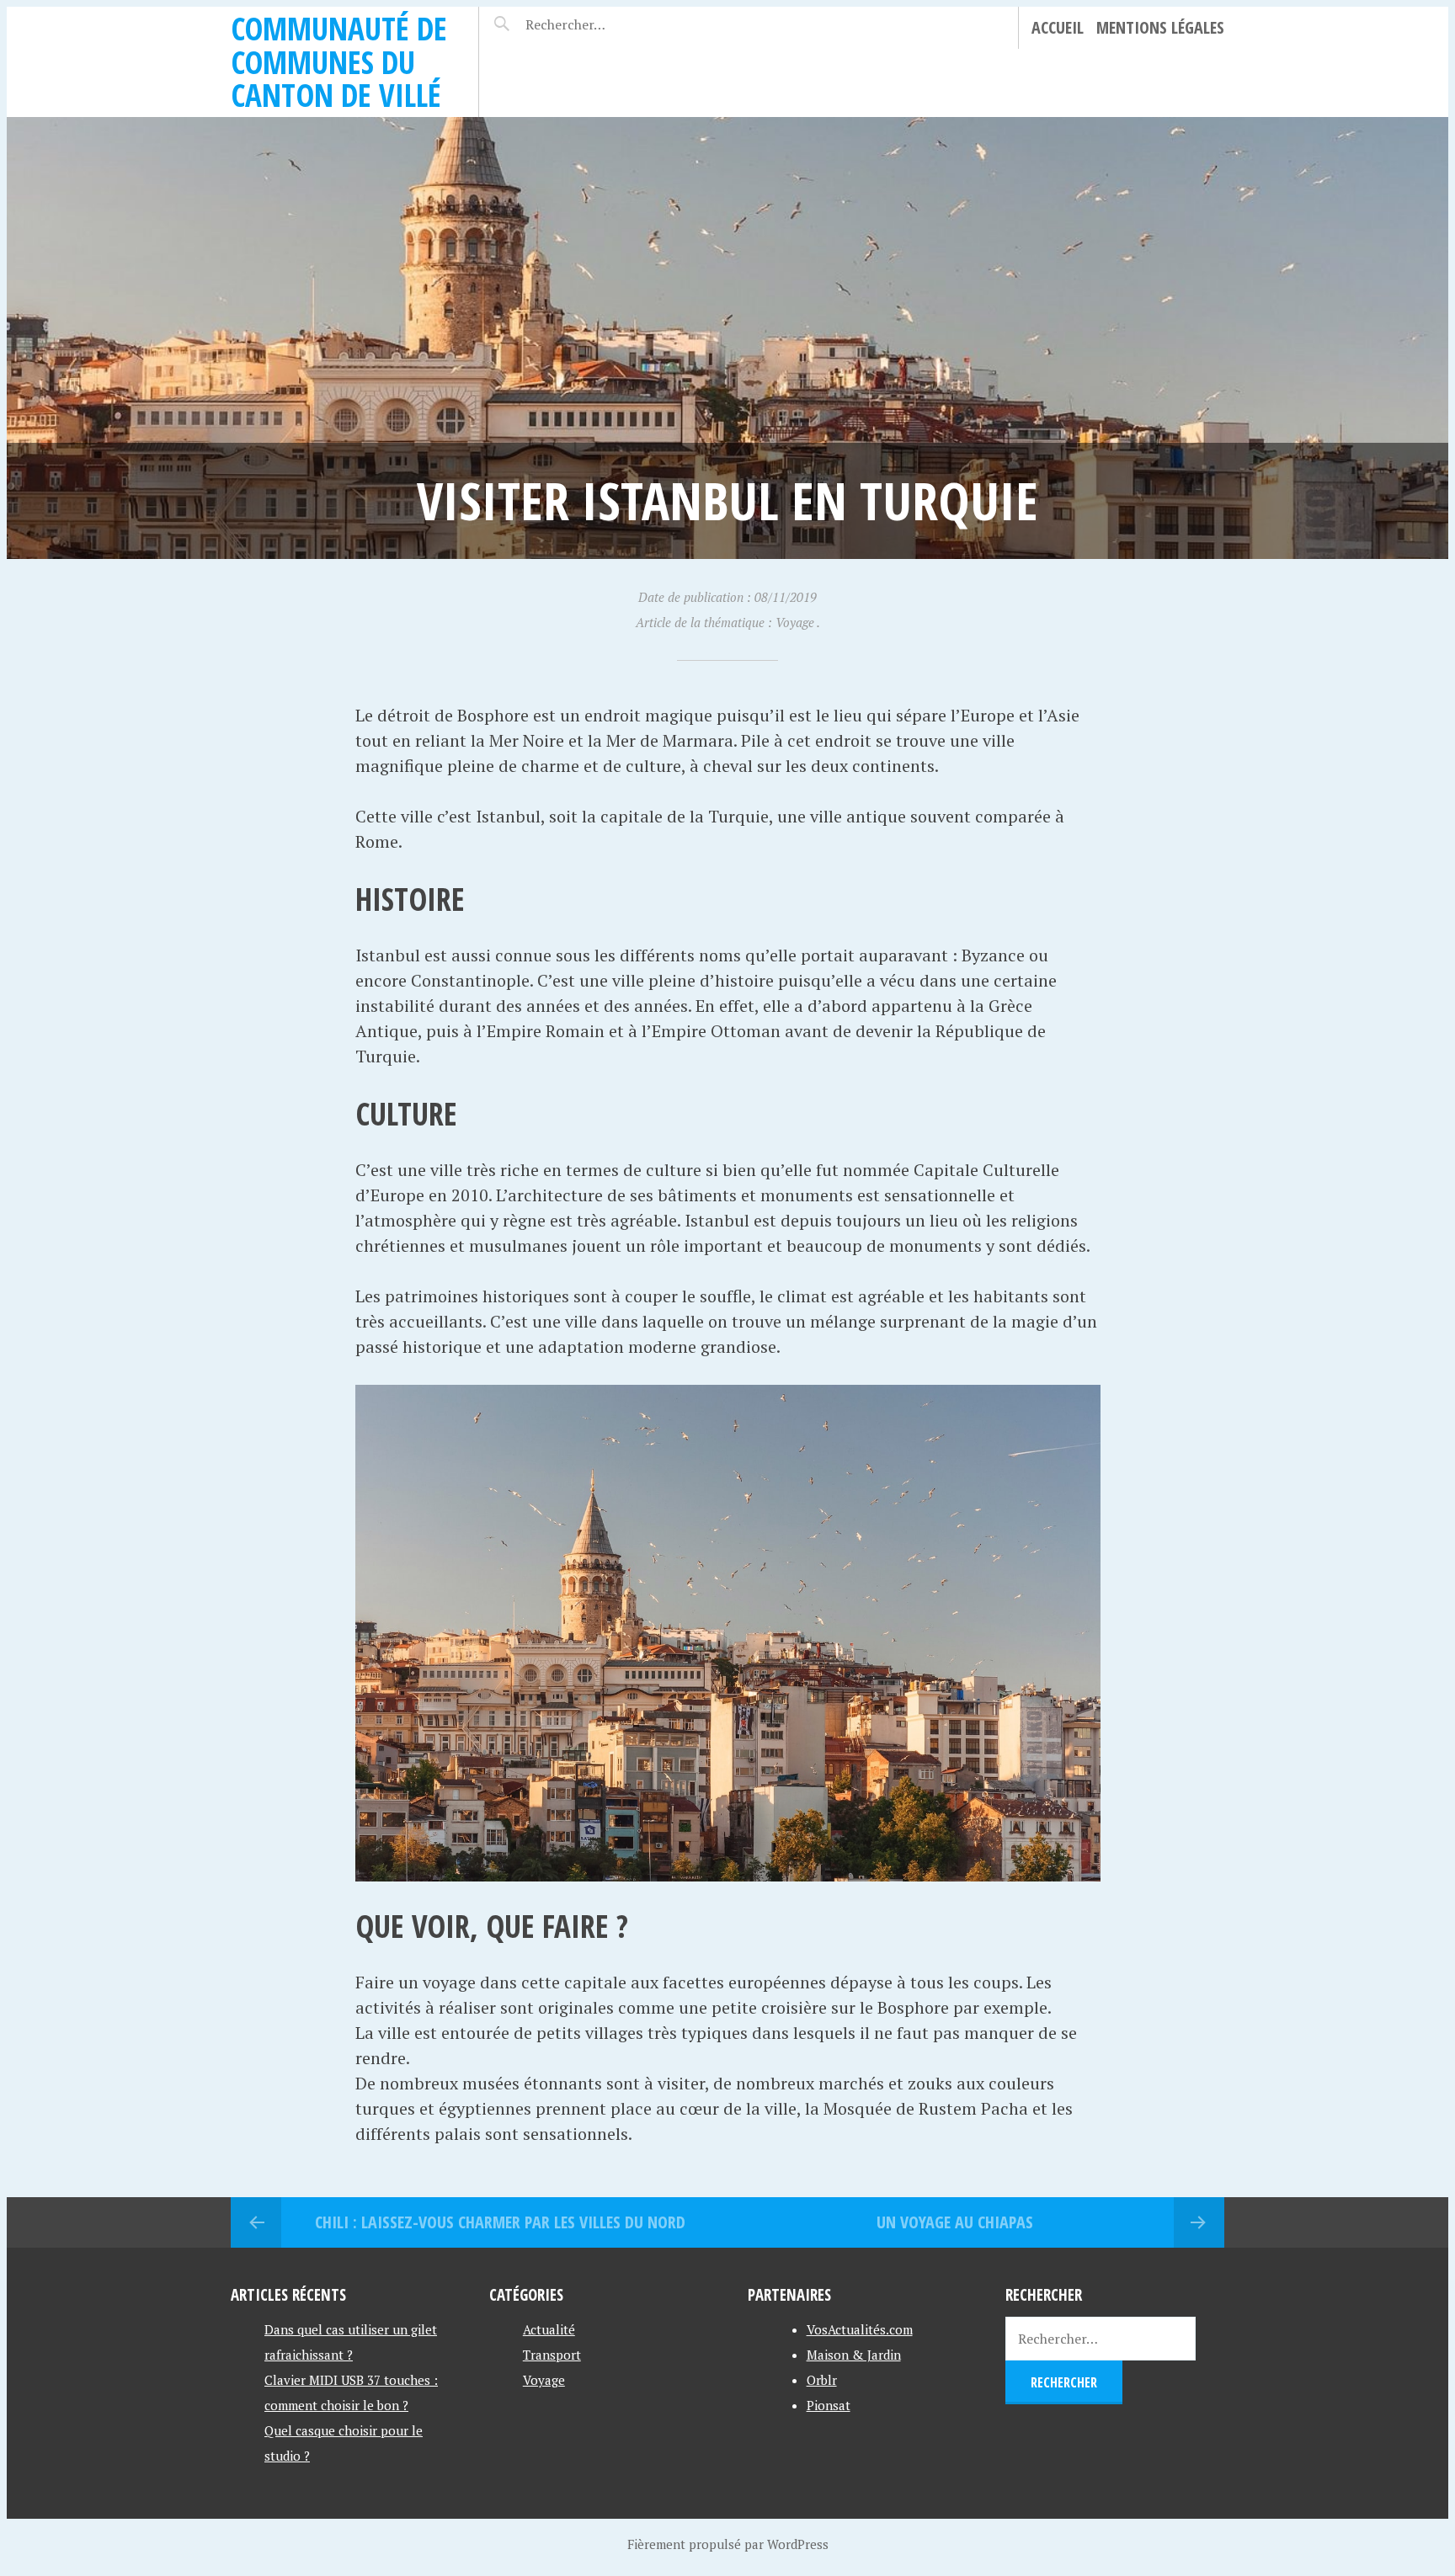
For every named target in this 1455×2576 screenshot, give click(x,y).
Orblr (822, 2380)
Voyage (544, 2380)
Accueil (1058, 27)
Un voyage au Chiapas (955, 2222)
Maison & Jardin (854, 2355)
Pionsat (829, 2405)
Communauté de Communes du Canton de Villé (339, 61)
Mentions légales (1160, 27)
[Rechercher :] (595, 24)
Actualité (549, 2329)
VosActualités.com (860, 2329)
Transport (552, 2355)
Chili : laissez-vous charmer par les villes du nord (500, 2222)
